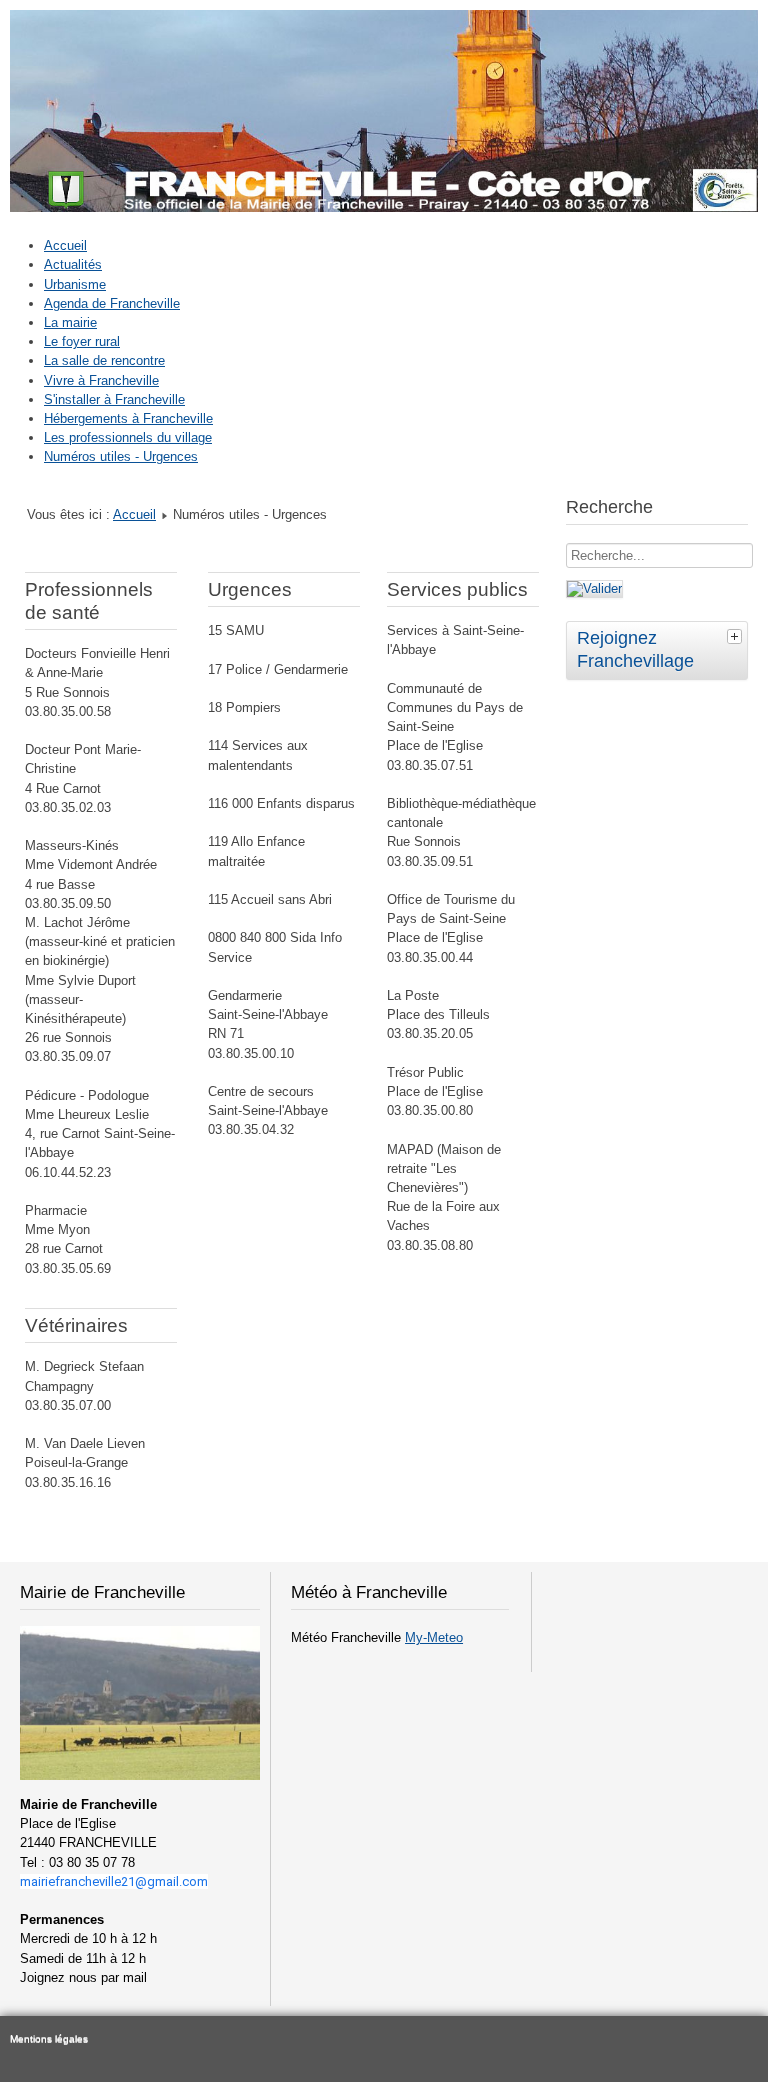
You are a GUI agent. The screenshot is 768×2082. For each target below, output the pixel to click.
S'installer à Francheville (114, 399)
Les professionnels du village (128, 437)
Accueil (65, 245)
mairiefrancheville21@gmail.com (114, 1881)
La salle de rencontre (104, 360)
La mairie (70, 322)
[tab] (737, 636)
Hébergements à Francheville (128, 418)
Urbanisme (75, 284)
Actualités (73, 264)
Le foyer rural (82, 341)
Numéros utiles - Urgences (121, 456)
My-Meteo (434, 1637)
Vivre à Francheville (101, 380)
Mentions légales (49, 2038)
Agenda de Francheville (112, 303)
